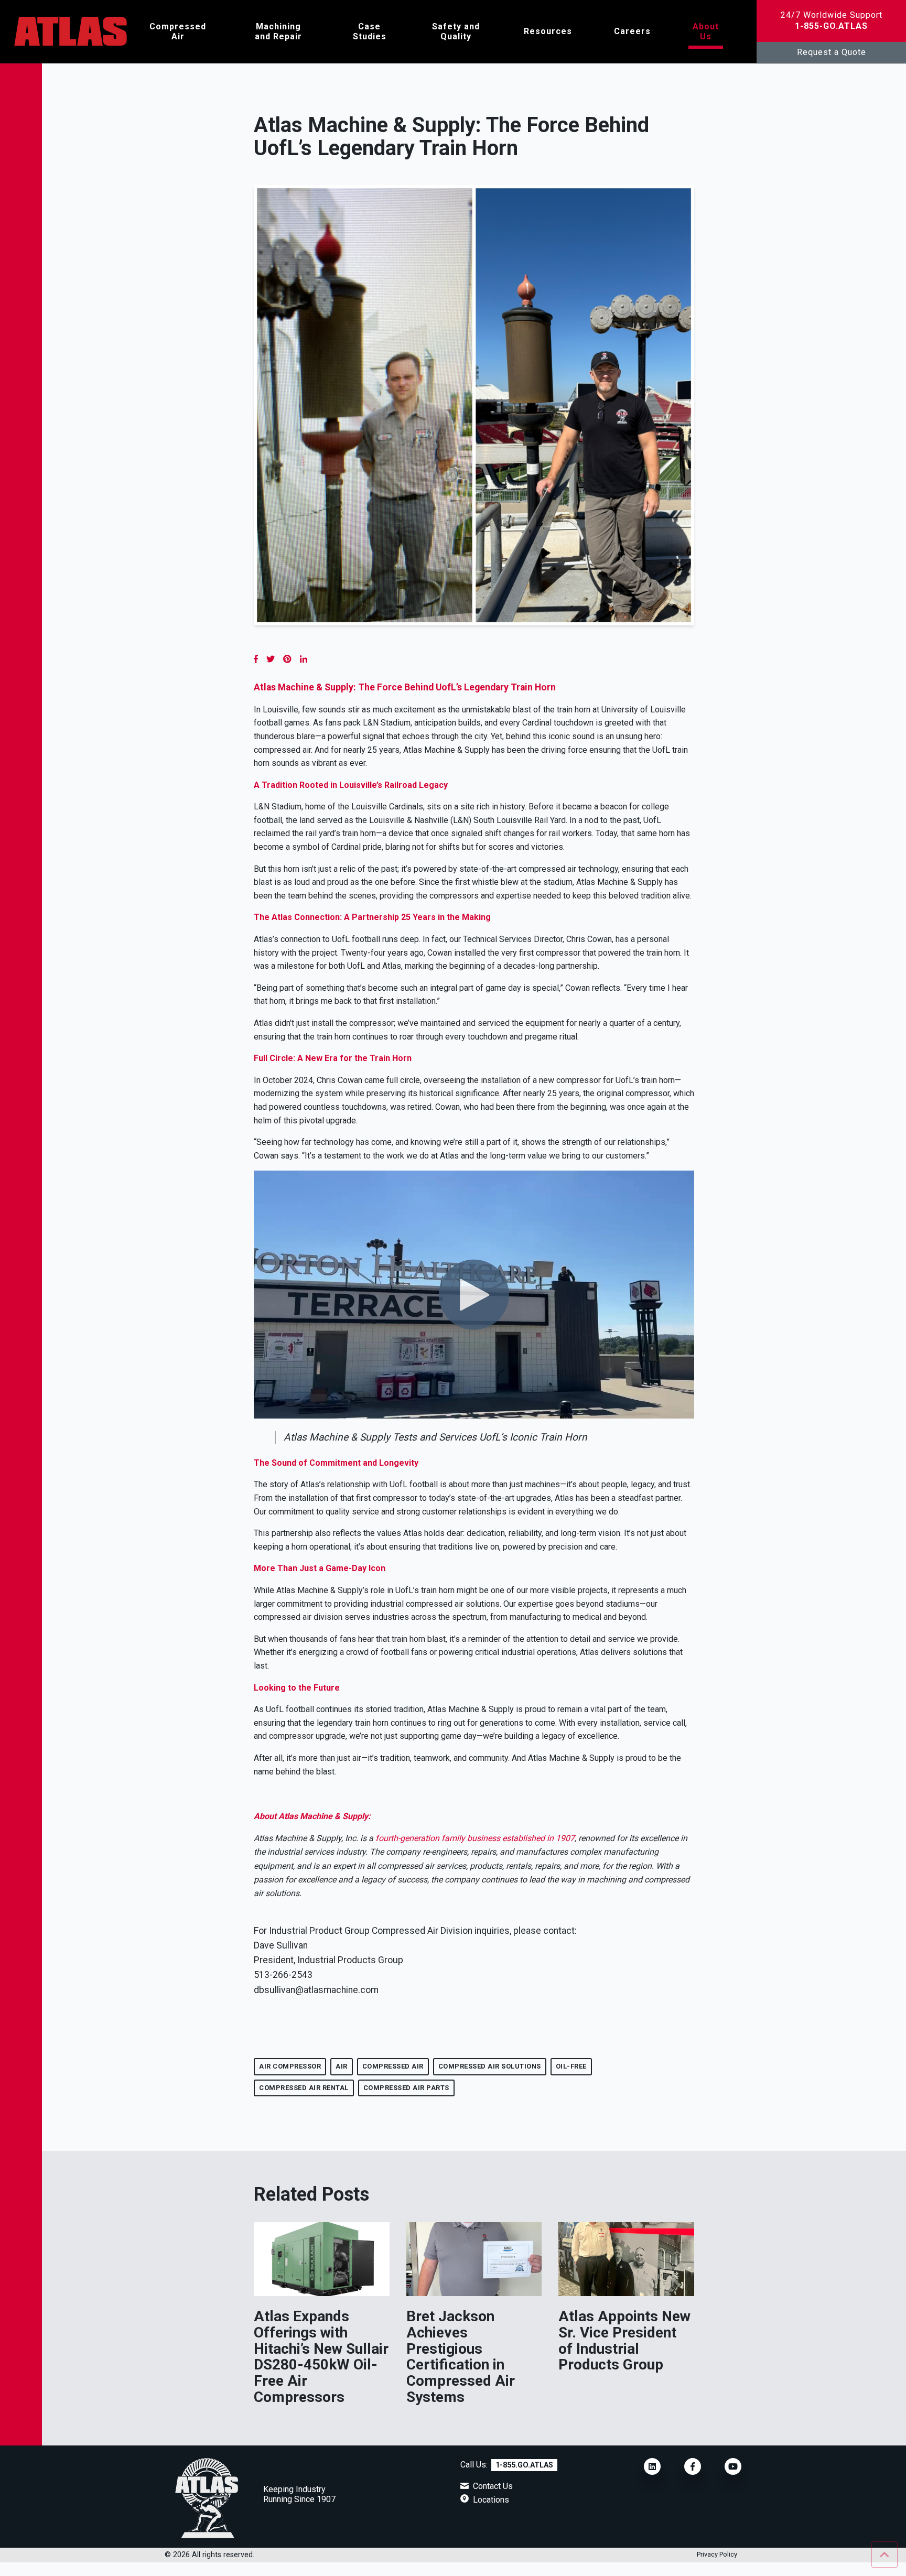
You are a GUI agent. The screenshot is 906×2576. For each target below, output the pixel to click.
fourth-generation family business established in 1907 (475, 1838)
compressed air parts (406, 2088)
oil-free (571, 2066)
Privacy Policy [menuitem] (717, 2555)
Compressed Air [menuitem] (178, 31)
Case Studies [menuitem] (370, 31)
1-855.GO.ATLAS (524, 2465)
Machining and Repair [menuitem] (278, 31)
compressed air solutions (490, 2066)
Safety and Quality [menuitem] (456, 31)
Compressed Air (393, 2066)
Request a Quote (832, 52)
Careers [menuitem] (632, 31)
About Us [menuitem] (706, 31)
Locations (491, 2500)
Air (342, 2066)
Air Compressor (290, 2066)
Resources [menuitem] (548, 31)
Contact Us (493, 2486)
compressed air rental (304, 2088)
